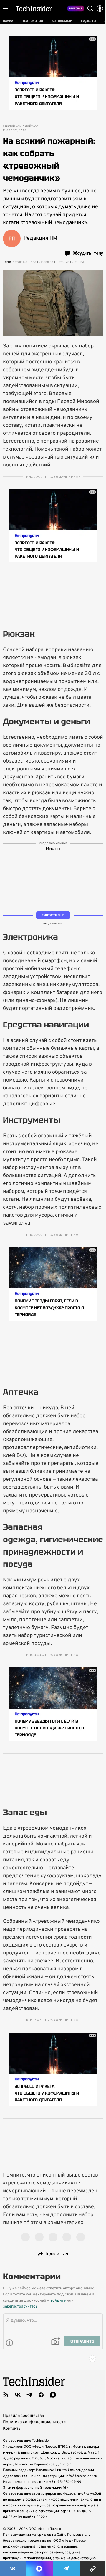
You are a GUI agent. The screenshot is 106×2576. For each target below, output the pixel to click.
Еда (33, 262)
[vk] (18, 2395)
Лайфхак (32, 126)
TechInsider (34, 9)
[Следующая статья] (53, 2359)
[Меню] (6, 9)
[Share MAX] (39, 2569)
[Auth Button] (100, 9)
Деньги (78, 262)
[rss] (6, 2395)
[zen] (41, 2395)
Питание (63, 262)
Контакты (12, 2429)
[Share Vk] (13, 2569)
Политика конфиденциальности (34, 2422)
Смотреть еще (53, 915)
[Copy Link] (93, 2569)
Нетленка (20, 262)
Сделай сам (12, 126)
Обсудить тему (88, 253)
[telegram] (29, 2395)
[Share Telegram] (66, 2569)
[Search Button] (90, 9)
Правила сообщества (23, 2416)
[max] (53, 2395)
